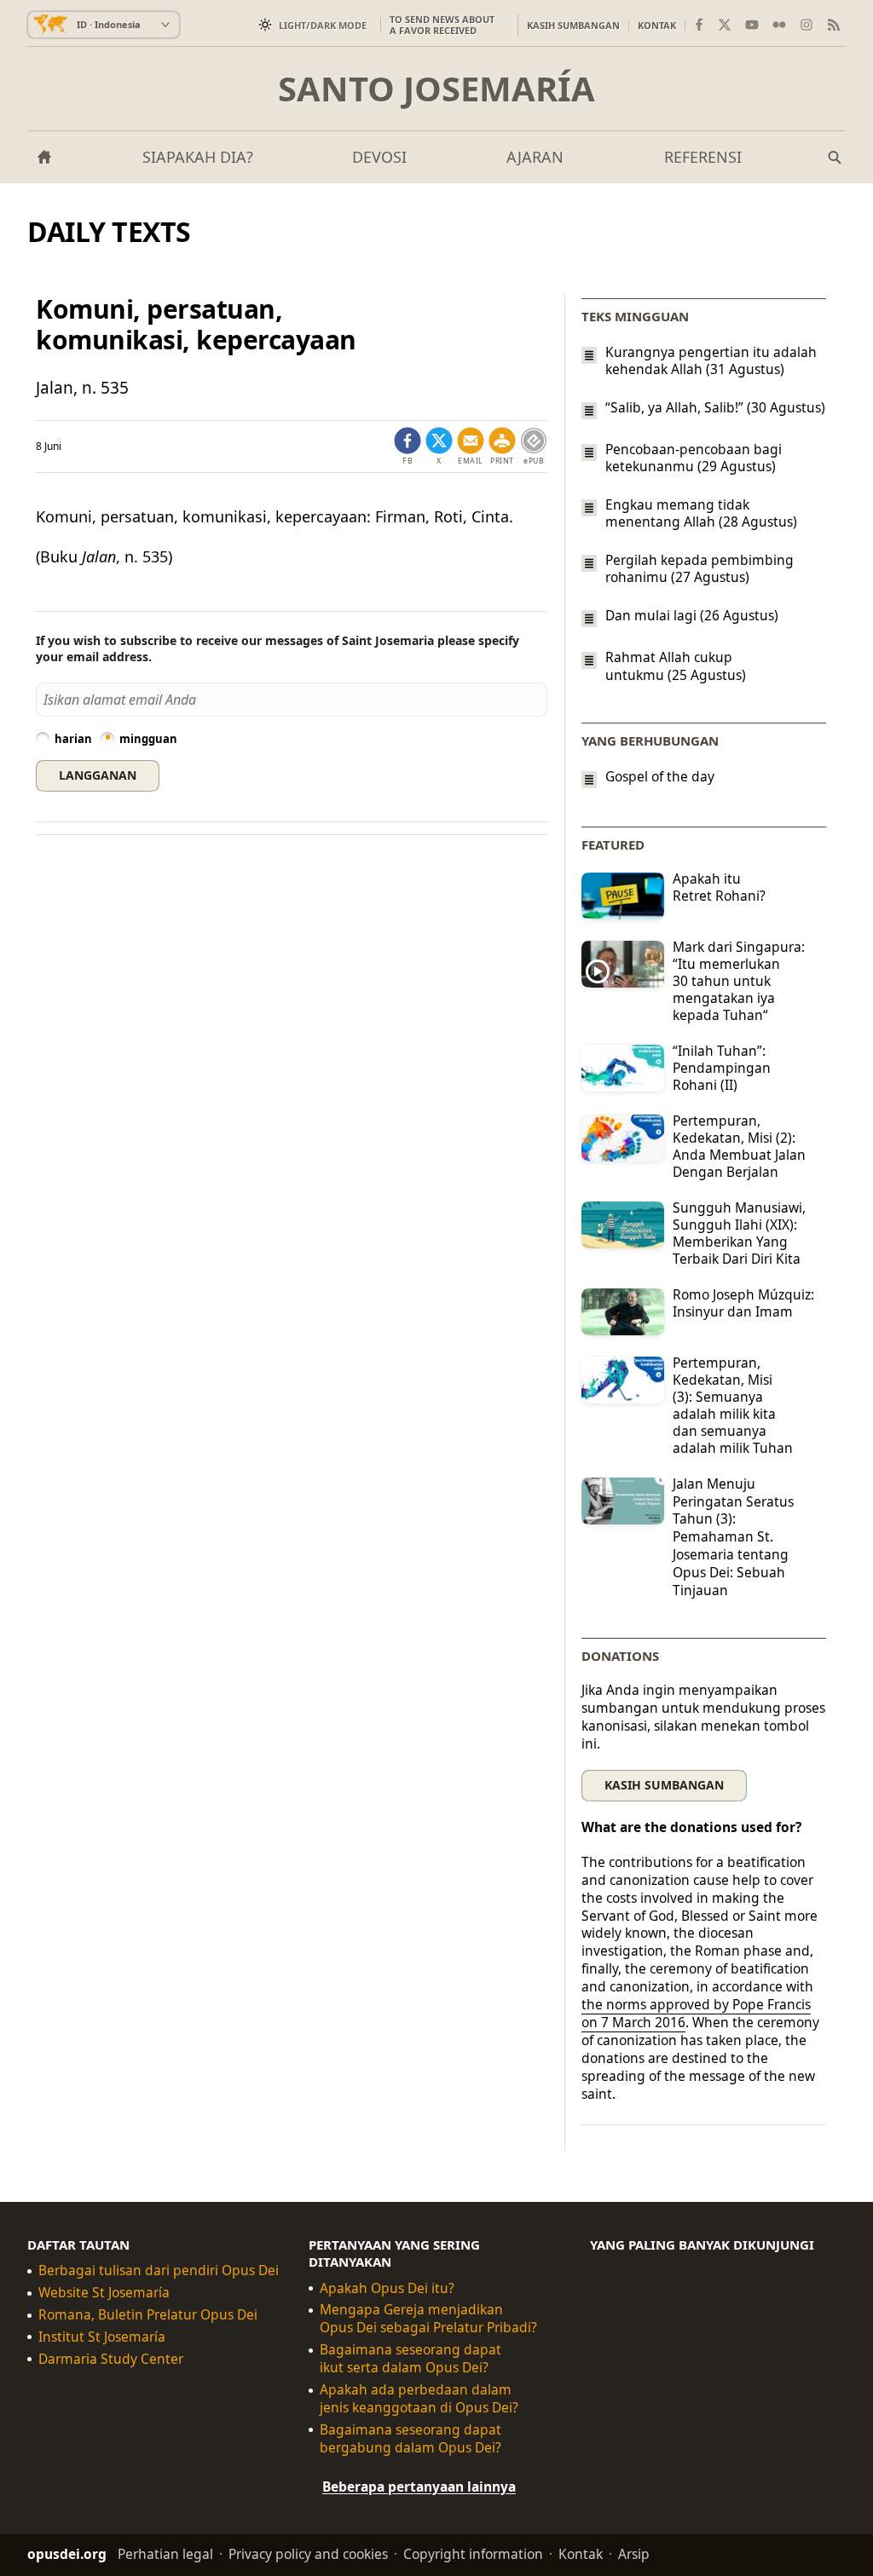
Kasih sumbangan (573, 25)
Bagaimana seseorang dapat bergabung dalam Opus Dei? (410, 2439)
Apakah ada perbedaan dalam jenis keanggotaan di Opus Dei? (419, 2399)
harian (73, 739)
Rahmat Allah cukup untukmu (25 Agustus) (676, 666)
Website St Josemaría (104, 2293)
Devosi (379, 157)
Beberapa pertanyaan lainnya (419, 2487)
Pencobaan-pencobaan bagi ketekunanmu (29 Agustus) (694, 458)
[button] (502, 447)
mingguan (148, 739)
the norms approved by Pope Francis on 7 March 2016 (696, 2013)
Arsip (634, 2553)
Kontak (657, 25)
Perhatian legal (165, 2553)
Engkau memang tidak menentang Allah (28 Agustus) (701, 513)
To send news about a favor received (442, 25)
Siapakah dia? (198, 157)
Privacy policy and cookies (308, 2553)
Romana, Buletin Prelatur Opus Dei (148, 2315)
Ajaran (535, 157)
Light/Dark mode (323, 25)
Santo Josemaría (436, 89)
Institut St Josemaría (102, 2337)
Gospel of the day (660, 777)
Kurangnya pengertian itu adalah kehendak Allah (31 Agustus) (711, 360)
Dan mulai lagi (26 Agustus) (692, 615)
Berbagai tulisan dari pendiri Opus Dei (159, 2271)
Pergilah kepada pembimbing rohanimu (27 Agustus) (700, 568)
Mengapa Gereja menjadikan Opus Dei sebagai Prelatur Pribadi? (428, 2319)
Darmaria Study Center (111, 2359)
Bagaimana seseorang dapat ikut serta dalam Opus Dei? (410, 2359)
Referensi (703, 157)
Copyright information (473, 2553)
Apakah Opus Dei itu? (387, 2288)
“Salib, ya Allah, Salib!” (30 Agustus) (715, 407)
